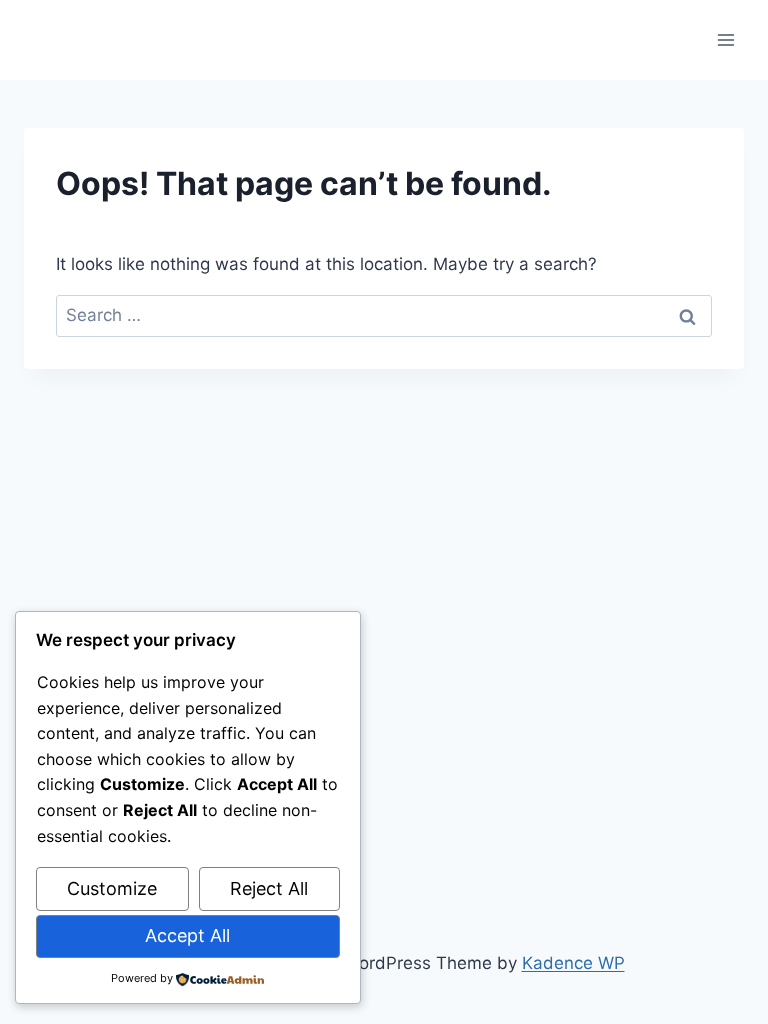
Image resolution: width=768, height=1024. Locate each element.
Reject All (269, 888)
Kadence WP (573, 963)
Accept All (187, 935)
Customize (112, 888)
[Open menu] (725, 39)
